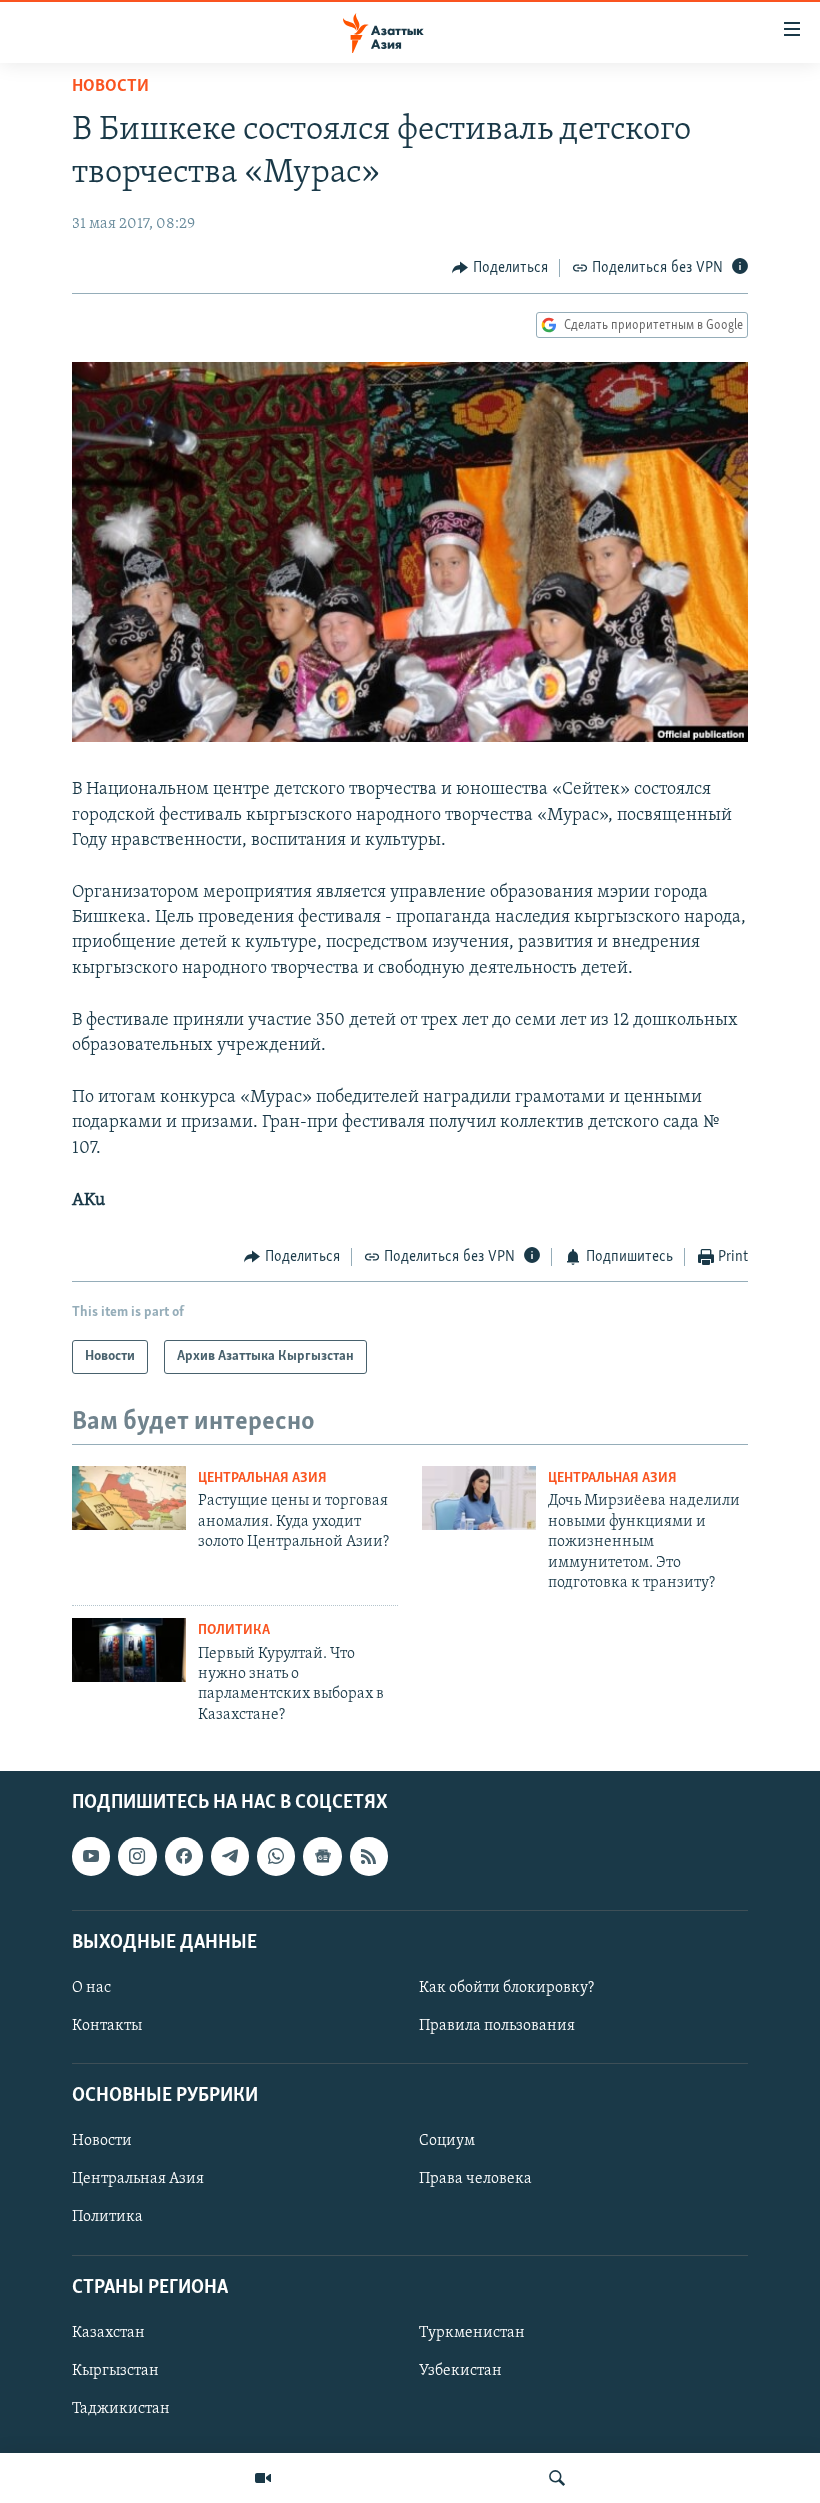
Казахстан (108, 2333)
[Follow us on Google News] (322, 1857)
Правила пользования (497, 2026)
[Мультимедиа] (263, 2478)
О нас (91, 1988)
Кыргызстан (115, 2371)
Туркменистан (472, 2333)
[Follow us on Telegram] (230, 1857)
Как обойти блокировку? (506, 1988)
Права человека (475, 2180)
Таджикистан (121, 2409)
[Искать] (557, 2478)
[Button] (500, 268)
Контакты (107, 2026)
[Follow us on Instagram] (137, 1857)
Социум (447, 2142)
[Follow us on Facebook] (184, 1857)
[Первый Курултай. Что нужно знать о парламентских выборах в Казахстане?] (129, 1650)
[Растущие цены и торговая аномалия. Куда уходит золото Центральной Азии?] (129, 1498)
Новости (110, 87)
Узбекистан (460, 2371)
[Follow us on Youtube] (91, 1857)
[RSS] (369, 1857)
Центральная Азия (262, 1478)
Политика (234, 1630)
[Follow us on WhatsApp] (276, 1857)
